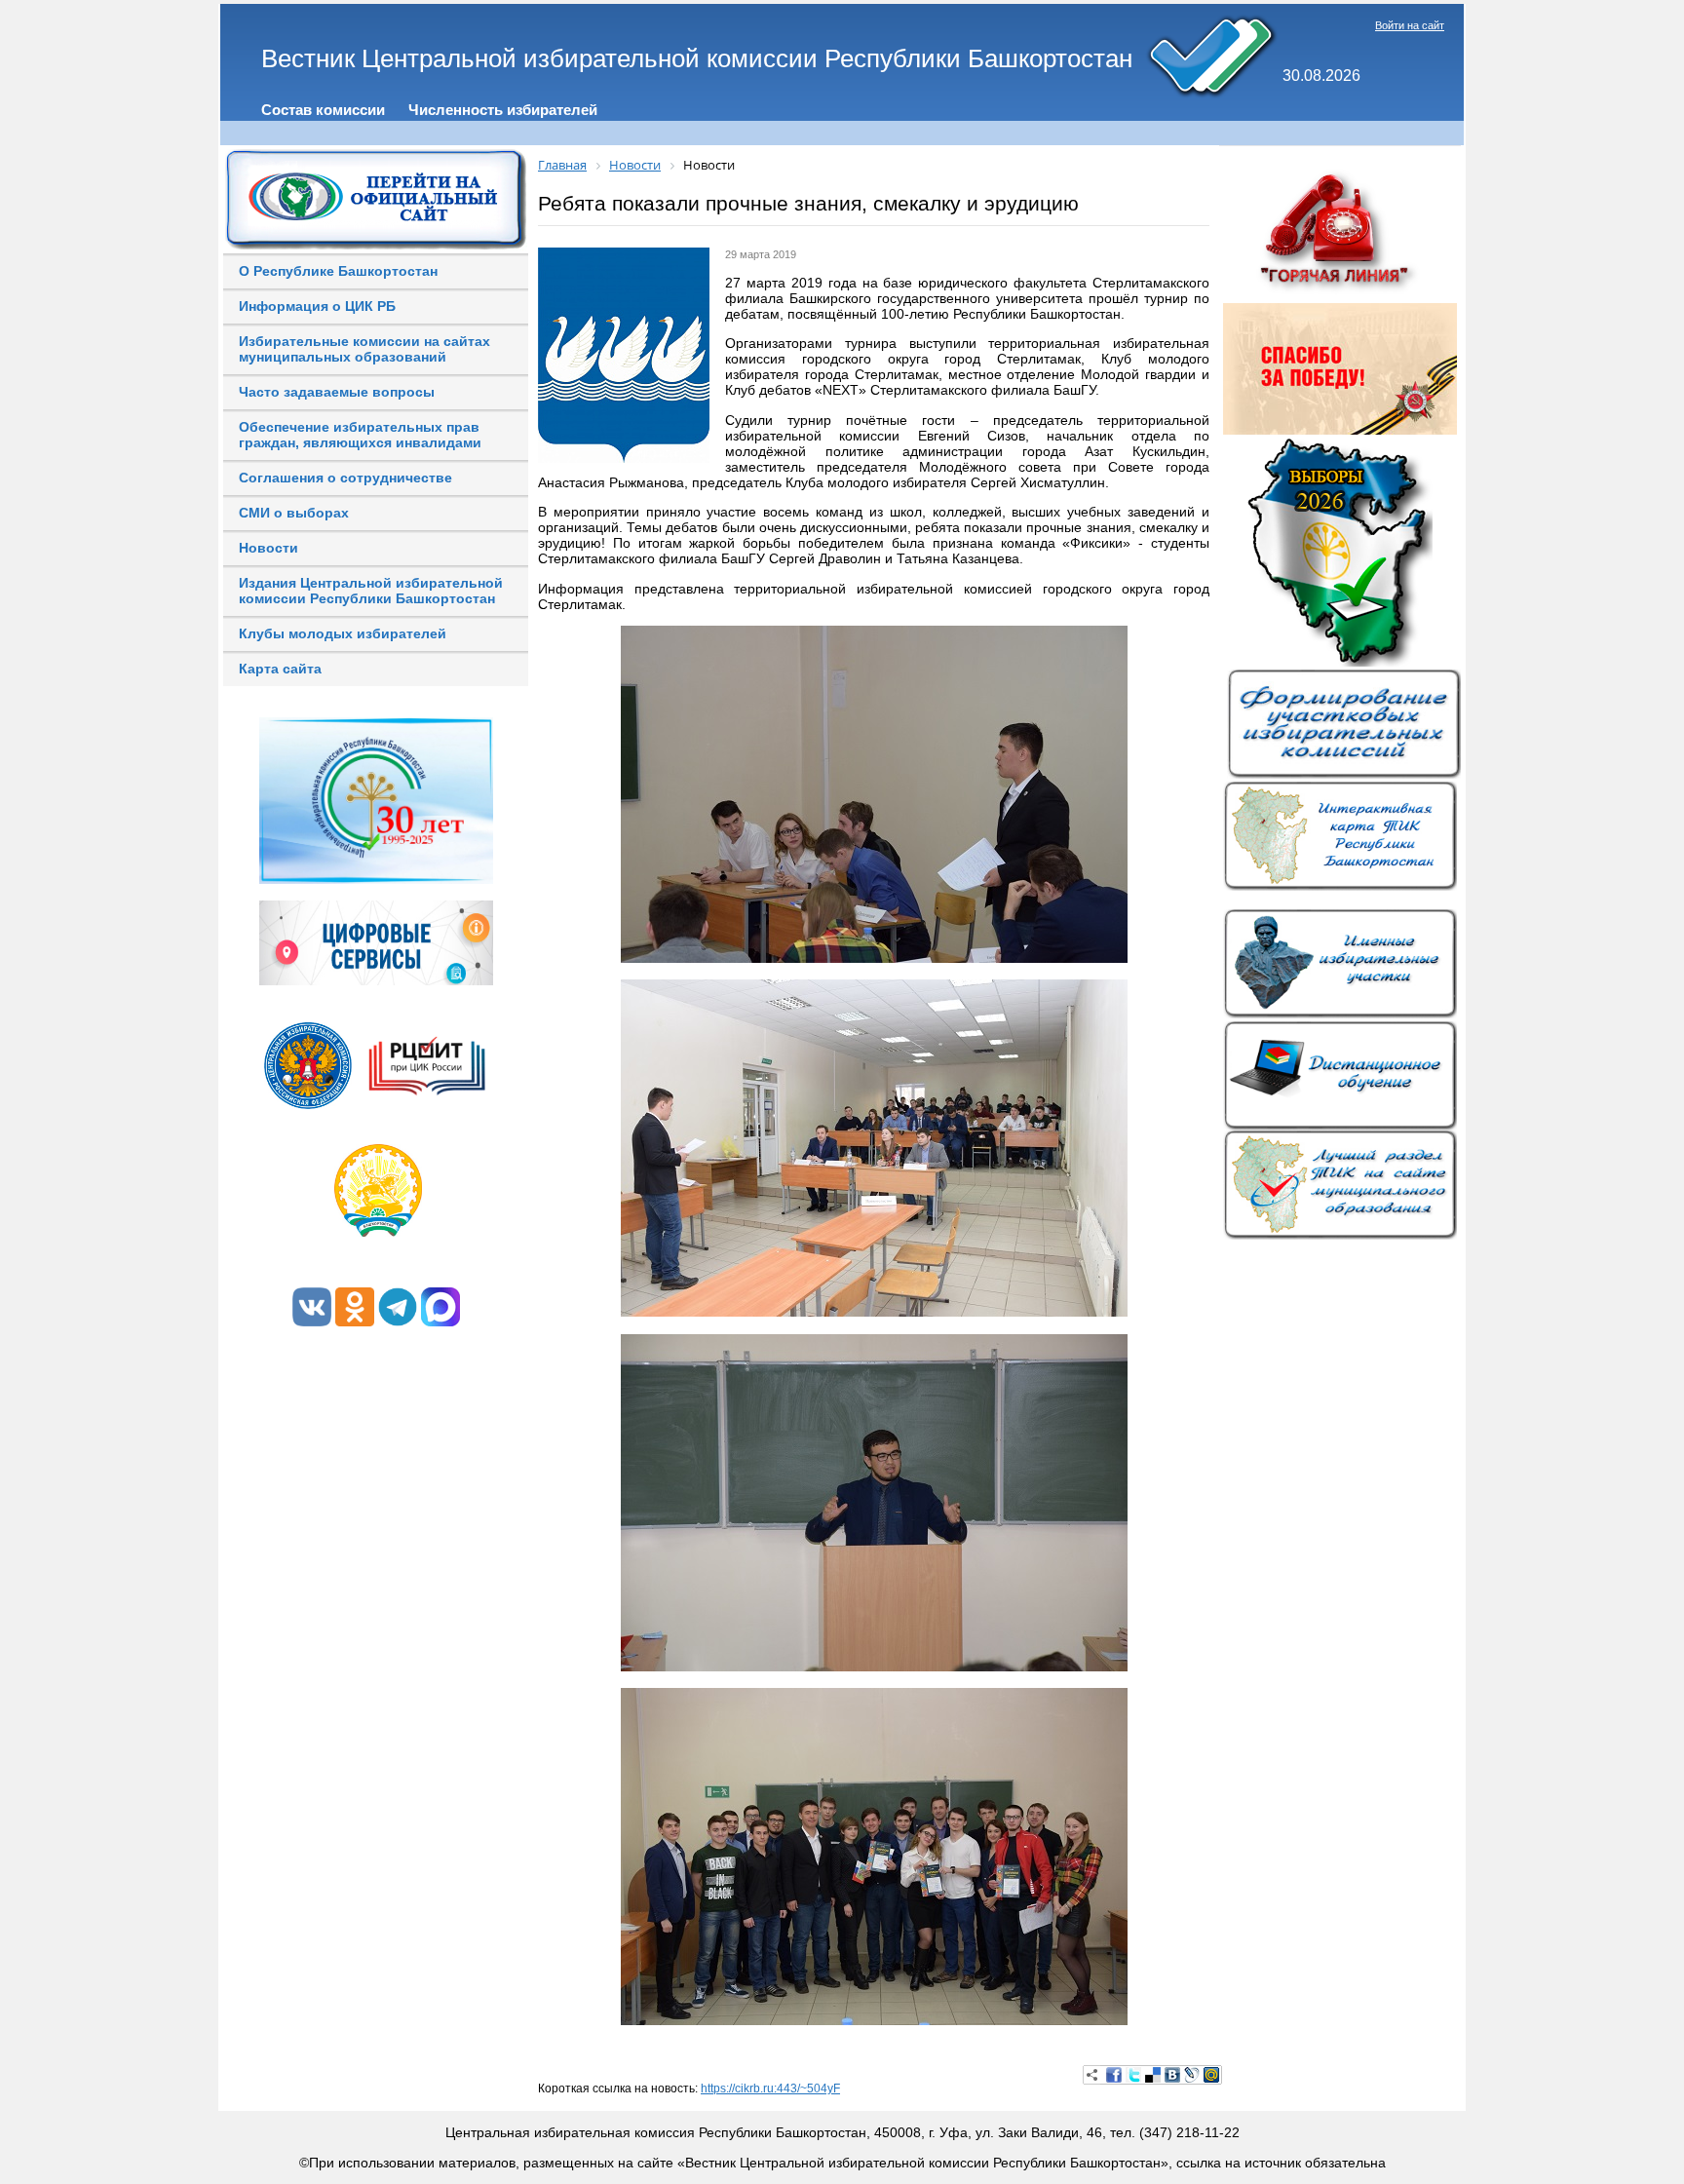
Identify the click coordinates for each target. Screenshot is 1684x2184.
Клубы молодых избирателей (343, 633)
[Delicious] (1153, 2075)
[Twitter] (1133, 2075)
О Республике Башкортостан (338, 271)
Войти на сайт (1410, 25)
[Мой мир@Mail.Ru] (1211, 2075)
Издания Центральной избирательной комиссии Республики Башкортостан (371, 591)
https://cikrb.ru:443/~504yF (770, 2088)
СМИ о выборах (294, 513)
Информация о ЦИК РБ (317, 306)
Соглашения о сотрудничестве (345, 478)
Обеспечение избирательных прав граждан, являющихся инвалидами (360, 435)
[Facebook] (1114, 2075)
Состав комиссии (323, 110)
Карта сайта (280, 669)
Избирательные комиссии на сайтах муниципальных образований (364, 349)
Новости (268, 548)
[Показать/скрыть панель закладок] (1092, 2075)
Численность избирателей (503, 110)
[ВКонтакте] (1172, 2075)
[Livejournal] (1192, 2075)
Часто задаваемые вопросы (337, 392)
